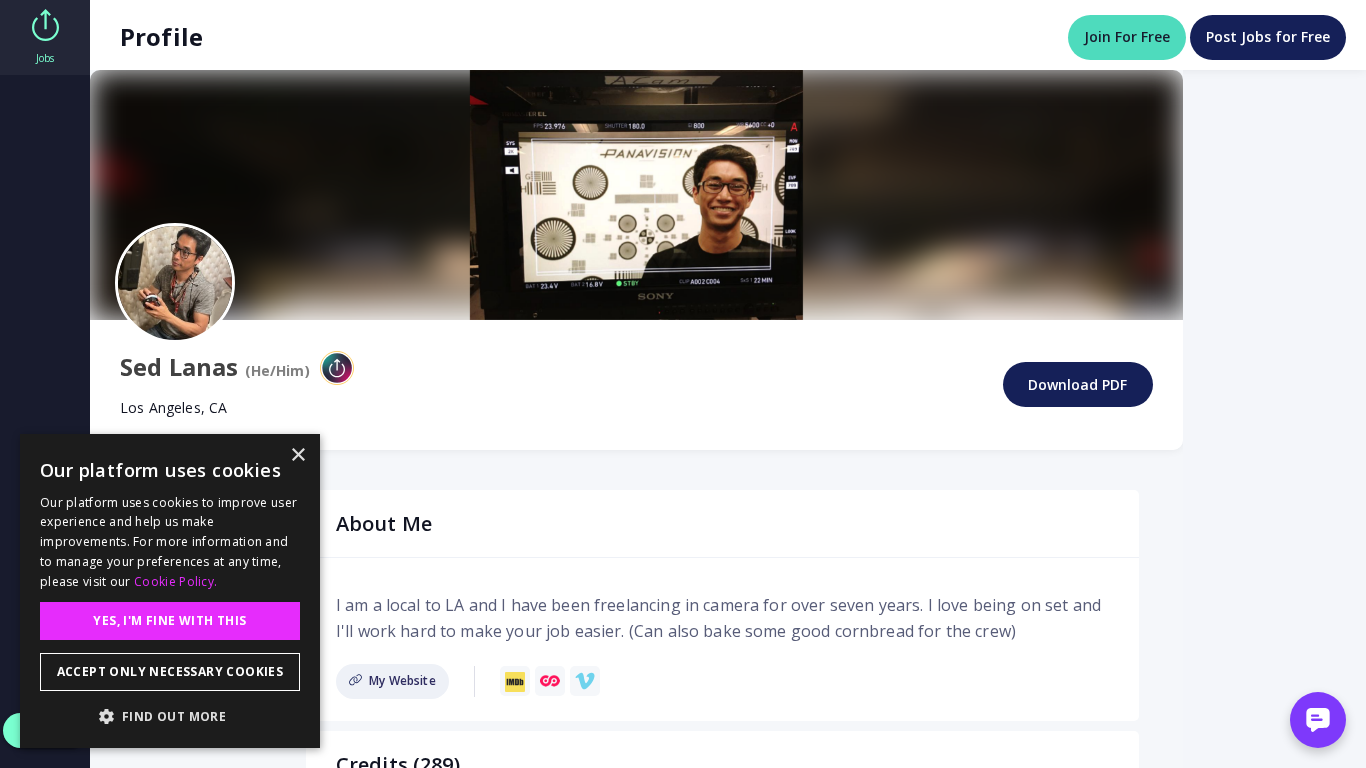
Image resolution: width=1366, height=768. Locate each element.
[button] (170, 716)
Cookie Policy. (175, 581)
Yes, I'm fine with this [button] (169, 620)
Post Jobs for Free (1268, 36)
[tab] (45, 37)
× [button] (297, 455)
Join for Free (1127, 36)
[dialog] (170, 591)
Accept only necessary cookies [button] (170, 671)
